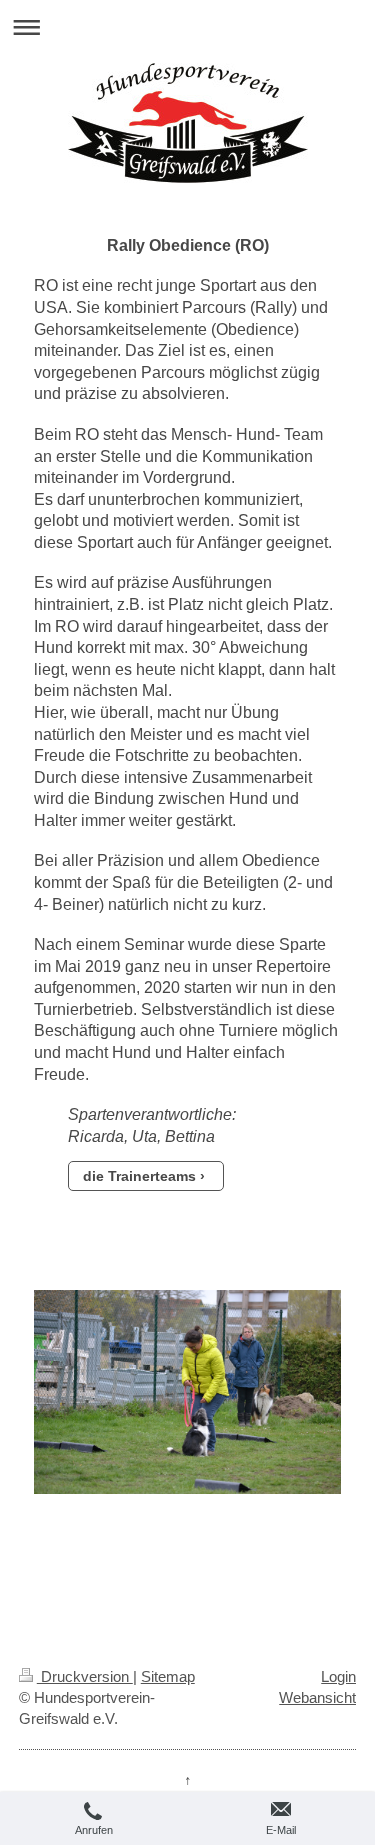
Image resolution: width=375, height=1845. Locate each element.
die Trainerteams (139, 1176)
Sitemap (168, 1676)
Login (338, 1676)
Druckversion (85, 1676)
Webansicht (317, 1697)
